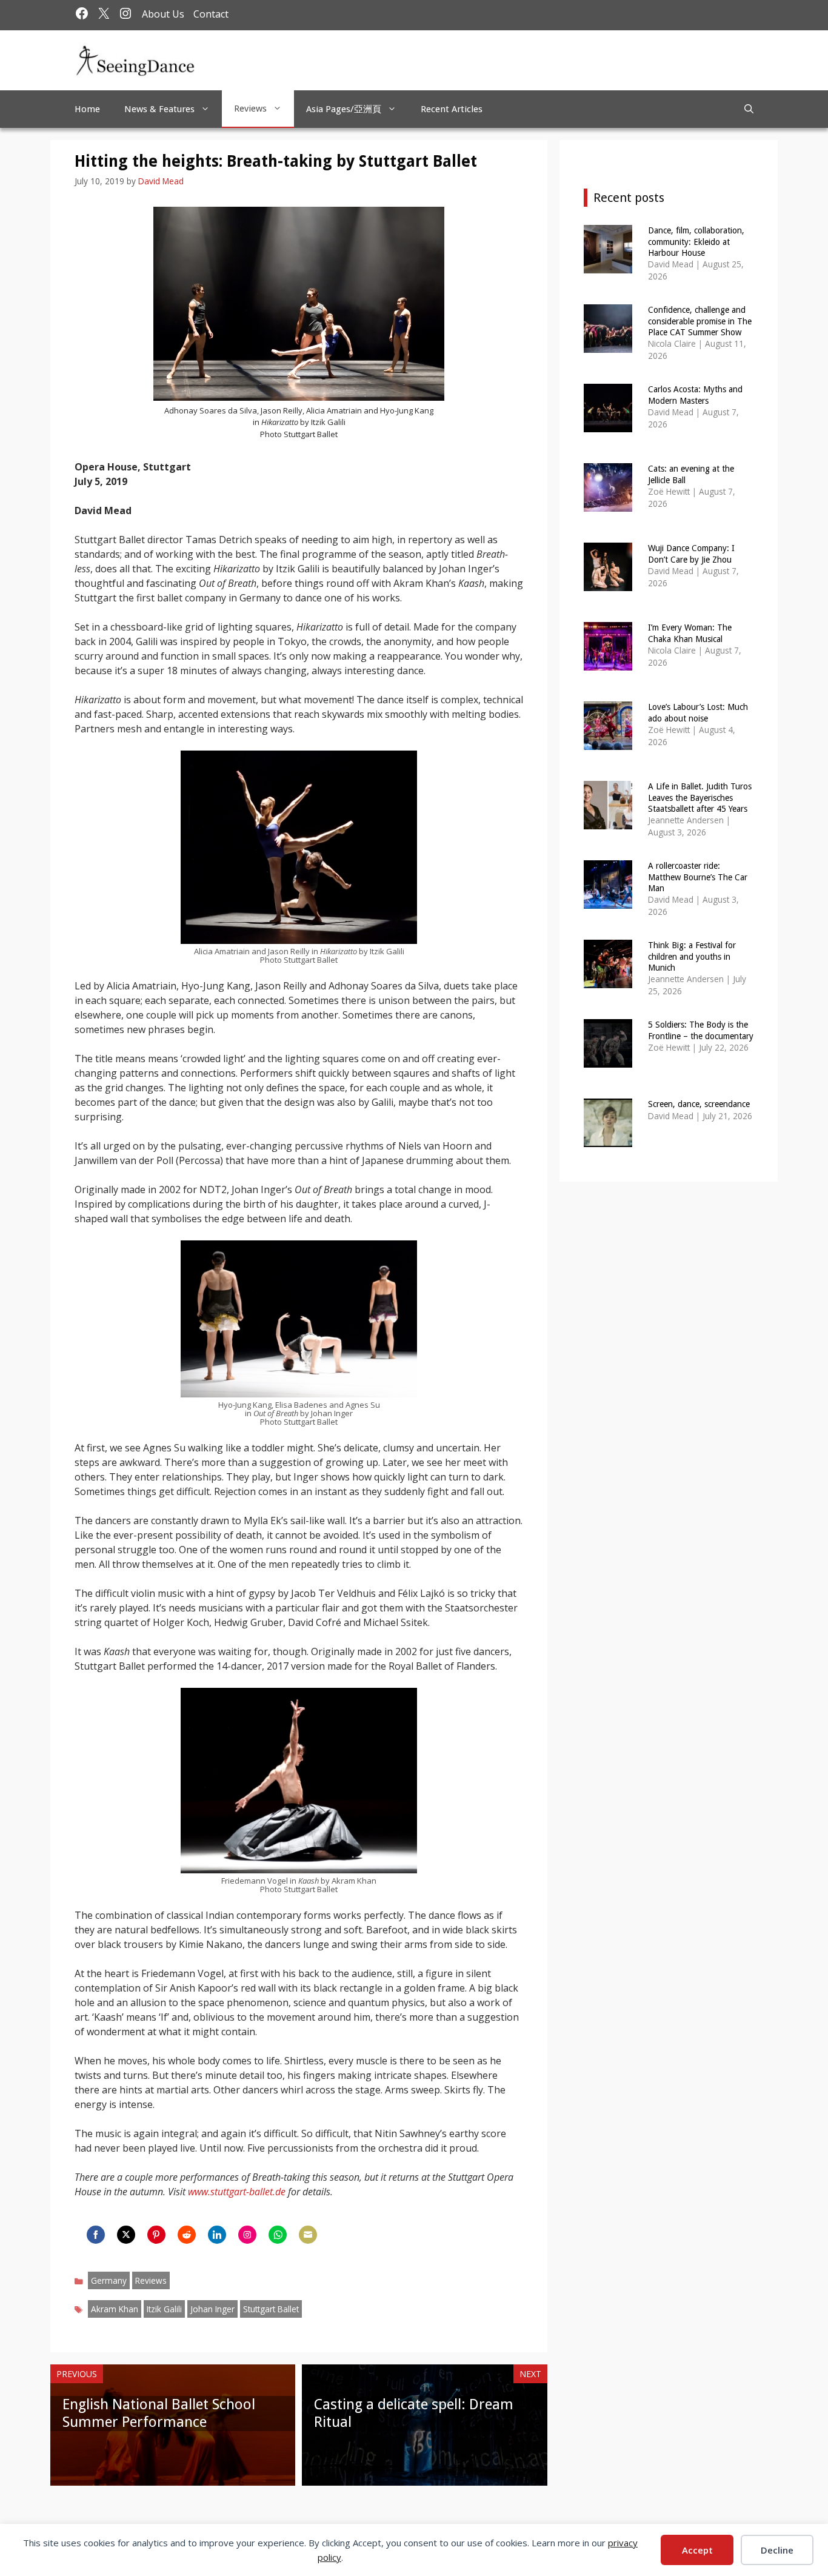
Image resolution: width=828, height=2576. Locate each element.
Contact (211, 14)
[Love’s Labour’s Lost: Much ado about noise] (608, 742)
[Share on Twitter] (126, 2235)
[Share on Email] (308, 2235)
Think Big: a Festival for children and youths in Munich (692, 956)
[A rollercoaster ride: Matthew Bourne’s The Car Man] (608, 901)
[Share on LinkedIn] (217, 2235)
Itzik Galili (164, 2309)
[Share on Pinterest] (156, 2235)
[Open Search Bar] (749, 109)
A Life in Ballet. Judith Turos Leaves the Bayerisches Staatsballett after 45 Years (700, 797)
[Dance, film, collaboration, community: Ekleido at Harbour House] (608, 265)
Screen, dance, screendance (699, 1104)
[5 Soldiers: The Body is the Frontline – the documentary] (608, 1059)
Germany (109, 2280)
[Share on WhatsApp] (278, 2235)
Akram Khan (115, 2309)
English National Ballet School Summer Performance (159, 2413)
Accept (697, 2550)
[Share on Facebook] (96, 2235)
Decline (777, 2550)
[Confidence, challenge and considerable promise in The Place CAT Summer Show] (608, 345)
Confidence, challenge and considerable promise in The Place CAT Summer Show (700, 321)
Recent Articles (452, 109)
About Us (163, 14)
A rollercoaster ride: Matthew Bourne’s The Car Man (698, 877)
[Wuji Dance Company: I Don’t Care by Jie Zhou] (608, 583)
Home (87, 109)
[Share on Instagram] (247, 2235)
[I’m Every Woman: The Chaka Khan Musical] (608, 662)
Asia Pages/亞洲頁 (344, 109)
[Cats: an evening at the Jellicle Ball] (608, 503)
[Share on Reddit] (187, 2235)
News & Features (159, 109)
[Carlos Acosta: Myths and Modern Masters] (608, 424)
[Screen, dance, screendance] (608, 1139)
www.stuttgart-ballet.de (237, 2192)
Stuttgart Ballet (271, 2309)
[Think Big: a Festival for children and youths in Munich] (608, 980)
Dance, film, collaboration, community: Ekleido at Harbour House (696, 241)
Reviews (250, 109)
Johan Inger (212, 2309)
